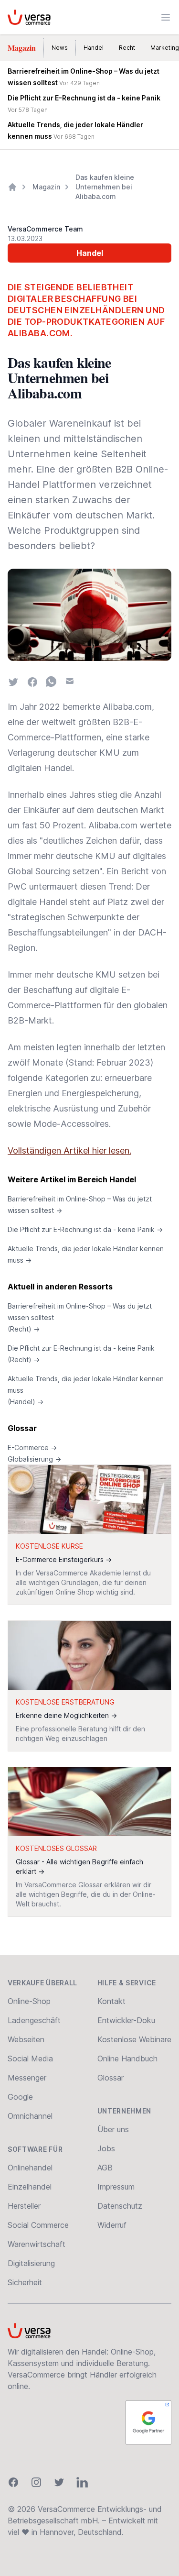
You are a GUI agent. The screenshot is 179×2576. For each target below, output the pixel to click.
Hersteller (24, 2206)
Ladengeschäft (34, 2020)
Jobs (106, 2148)
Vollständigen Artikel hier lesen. (69, 1150)
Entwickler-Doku (126, 2020)
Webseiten (26, 2039)
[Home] (12, 187)
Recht (127, 48)
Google (20, 2097)
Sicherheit (25, 2282)
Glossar (22, 1428)
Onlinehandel (30, 2168)
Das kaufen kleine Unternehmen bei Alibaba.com (105, 187)
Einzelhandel (30, 2187)
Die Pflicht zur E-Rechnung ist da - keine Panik (85, 1229)
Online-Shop (29, 2001)
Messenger (27, 2078)
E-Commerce (32, 1448)
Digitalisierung (31, 2263)
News (60, 48)
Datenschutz (120, 2206)
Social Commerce (38, 2225)
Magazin (22, 48)
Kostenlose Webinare (134, 2039)
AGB (105, 2168)
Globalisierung (34, 1459)
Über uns (113, 2129)
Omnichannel (30, 2116)
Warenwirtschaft (37, 2244)
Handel (94, 48)
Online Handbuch (127, 2059)
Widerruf (112, 2225)
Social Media (30, 2059)
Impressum (116, 2187)
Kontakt (111, 2001)
